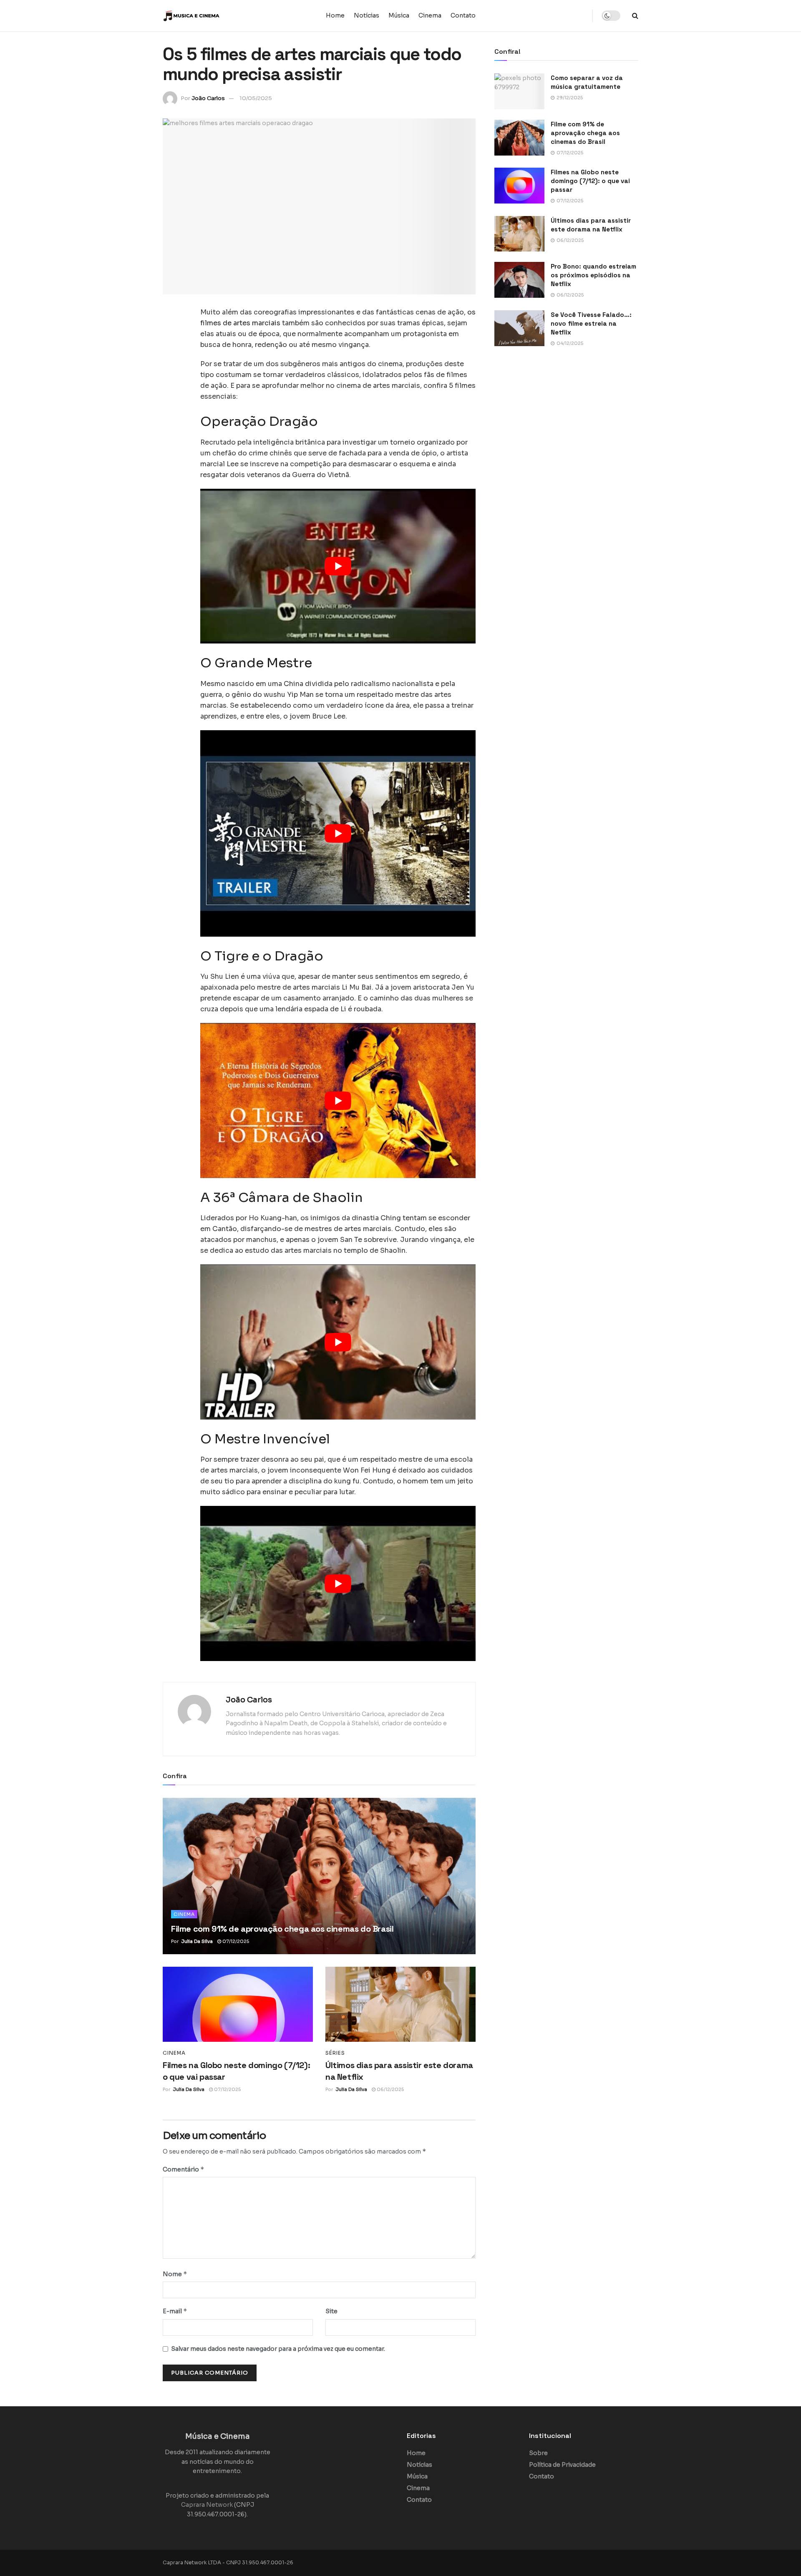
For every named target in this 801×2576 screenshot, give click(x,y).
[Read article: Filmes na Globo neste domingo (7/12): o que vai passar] (238, 2004)
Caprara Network (207, 2505)
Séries (335, 2053)
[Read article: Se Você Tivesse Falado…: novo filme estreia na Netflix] (519, 328)
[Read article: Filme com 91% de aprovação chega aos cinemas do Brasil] (319, 1876)
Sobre (538, 2453)
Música (399, 15)
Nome (175, 2274)
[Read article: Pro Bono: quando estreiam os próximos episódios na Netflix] (519, 280)
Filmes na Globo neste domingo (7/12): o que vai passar (590, 181)
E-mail (175, 2311)
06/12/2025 (390, 2089)
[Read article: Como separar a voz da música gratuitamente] (519, 91)
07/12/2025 (235, 1941)
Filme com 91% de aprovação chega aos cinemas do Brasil (282, 1929)
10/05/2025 (256, 98)
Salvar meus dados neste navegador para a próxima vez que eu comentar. (278, 2349)
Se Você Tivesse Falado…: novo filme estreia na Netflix (591, 323)
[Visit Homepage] (215, 16)
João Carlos (208, 98)
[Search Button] (635, 16)
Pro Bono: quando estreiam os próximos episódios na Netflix (593, 275)
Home (335, 15)
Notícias (366, 15)
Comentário (184, 2169)
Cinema (430, 15)
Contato (463, 15)
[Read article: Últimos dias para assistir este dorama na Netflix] (400, 2004)
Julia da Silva (197, 1941)
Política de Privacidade (562, 2465)
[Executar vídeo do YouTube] (338, 566)
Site (331, 2311)
